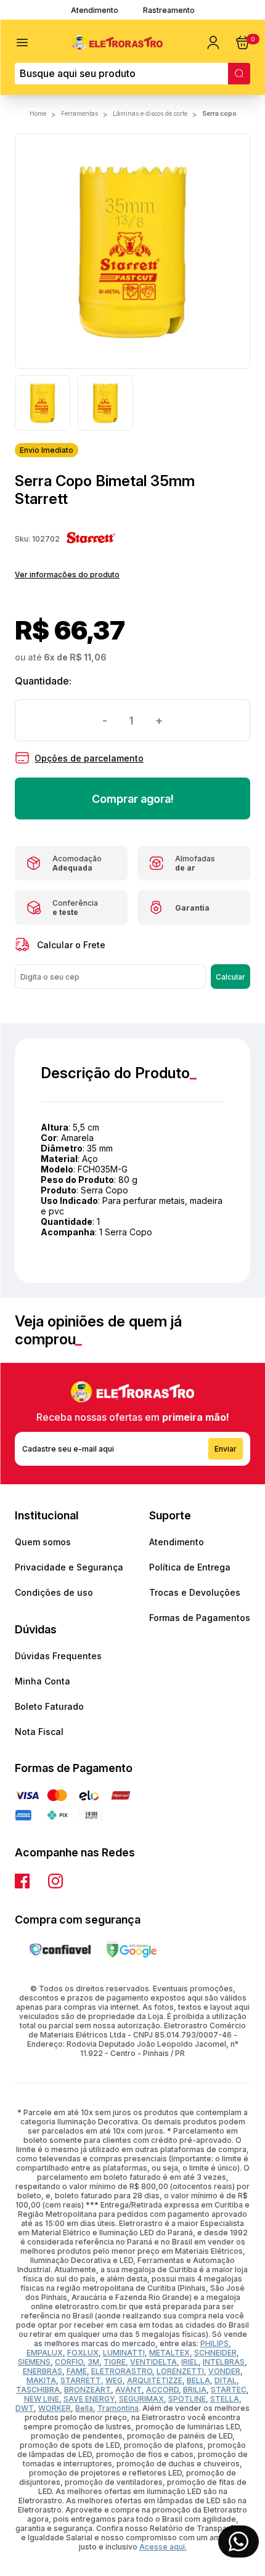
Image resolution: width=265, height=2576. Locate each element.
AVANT (128, 2390)
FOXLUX (83, 2353)
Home (38, 113)
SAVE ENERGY (89, 2399)
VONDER (224, 2371)
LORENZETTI (180, 2371)
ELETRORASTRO (122, 2371)
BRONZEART (88, 2390)
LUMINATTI (124, 2353)
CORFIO (69, 2362)
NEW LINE (42, 2399)
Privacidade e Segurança (69, 1567)
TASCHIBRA (38, 2390)
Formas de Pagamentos (200, 1618)
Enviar (226, 1449)
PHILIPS (214, 2343)
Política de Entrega (190, 1567)
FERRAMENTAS (79, 113)
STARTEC (229, 2390)
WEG (114, 2380)
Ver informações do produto (67, 575)
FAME (77, 2371)
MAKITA (41, 2380)
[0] (243, 43)
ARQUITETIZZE (155, 2380)
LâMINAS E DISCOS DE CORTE (150, 113)
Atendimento (95, 10)
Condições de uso (54, 1592)
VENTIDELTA (153, 2362)
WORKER (55, 2408)
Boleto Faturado (49, 1706)
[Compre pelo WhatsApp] (238, 2541)
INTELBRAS (224, 2362)
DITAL (226, 2380)
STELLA (225, 2399)
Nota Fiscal (39, 1732)
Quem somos (43, 1542)
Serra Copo (219, 113)
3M (93, 2362)
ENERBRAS (43, 2371)
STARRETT (81, 2380)
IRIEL (190, 2362)
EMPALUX (45, 2353)
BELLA (198, 2380)
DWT (25, 2408)
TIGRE (115, 2362)
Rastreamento (169, 10)
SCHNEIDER (215, 2353)
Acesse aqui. (163, 2547)
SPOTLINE (187, 2399)
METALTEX (169, 2353)
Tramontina (118, 2408)
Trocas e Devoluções (195, 1592)
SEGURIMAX (141, 2399)
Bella (84, 2408)
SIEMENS (34, 2362)
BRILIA (195, 2390)
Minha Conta (43, 1681)
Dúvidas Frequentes (58, 1656)
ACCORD (162, 2390)
